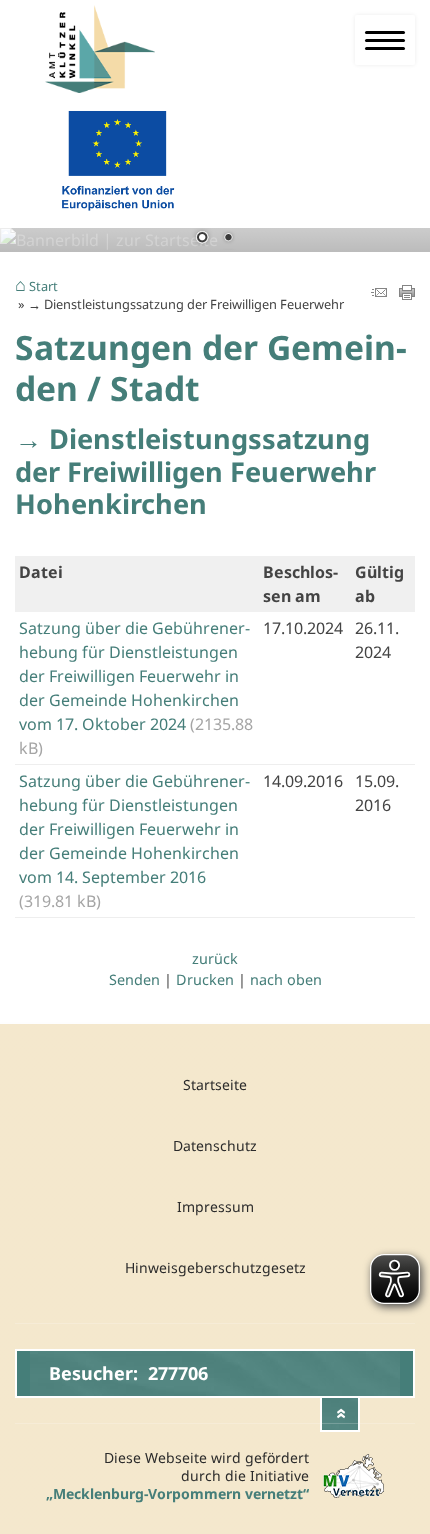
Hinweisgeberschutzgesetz (215, 1267)
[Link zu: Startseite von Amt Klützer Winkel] (131, 49)
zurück (215, 958)
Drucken (205, 979)
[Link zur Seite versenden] (379, 294)
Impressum (215, 1206)
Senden (134, 979)
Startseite (215, 1084)
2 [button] (228, 239)
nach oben (286, 979)
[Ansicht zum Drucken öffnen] (407, 294)
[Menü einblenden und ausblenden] (385, 40)
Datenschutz (215, 1145)
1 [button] (202, 239)
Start (43, 287)
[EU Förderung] (117, 215)
